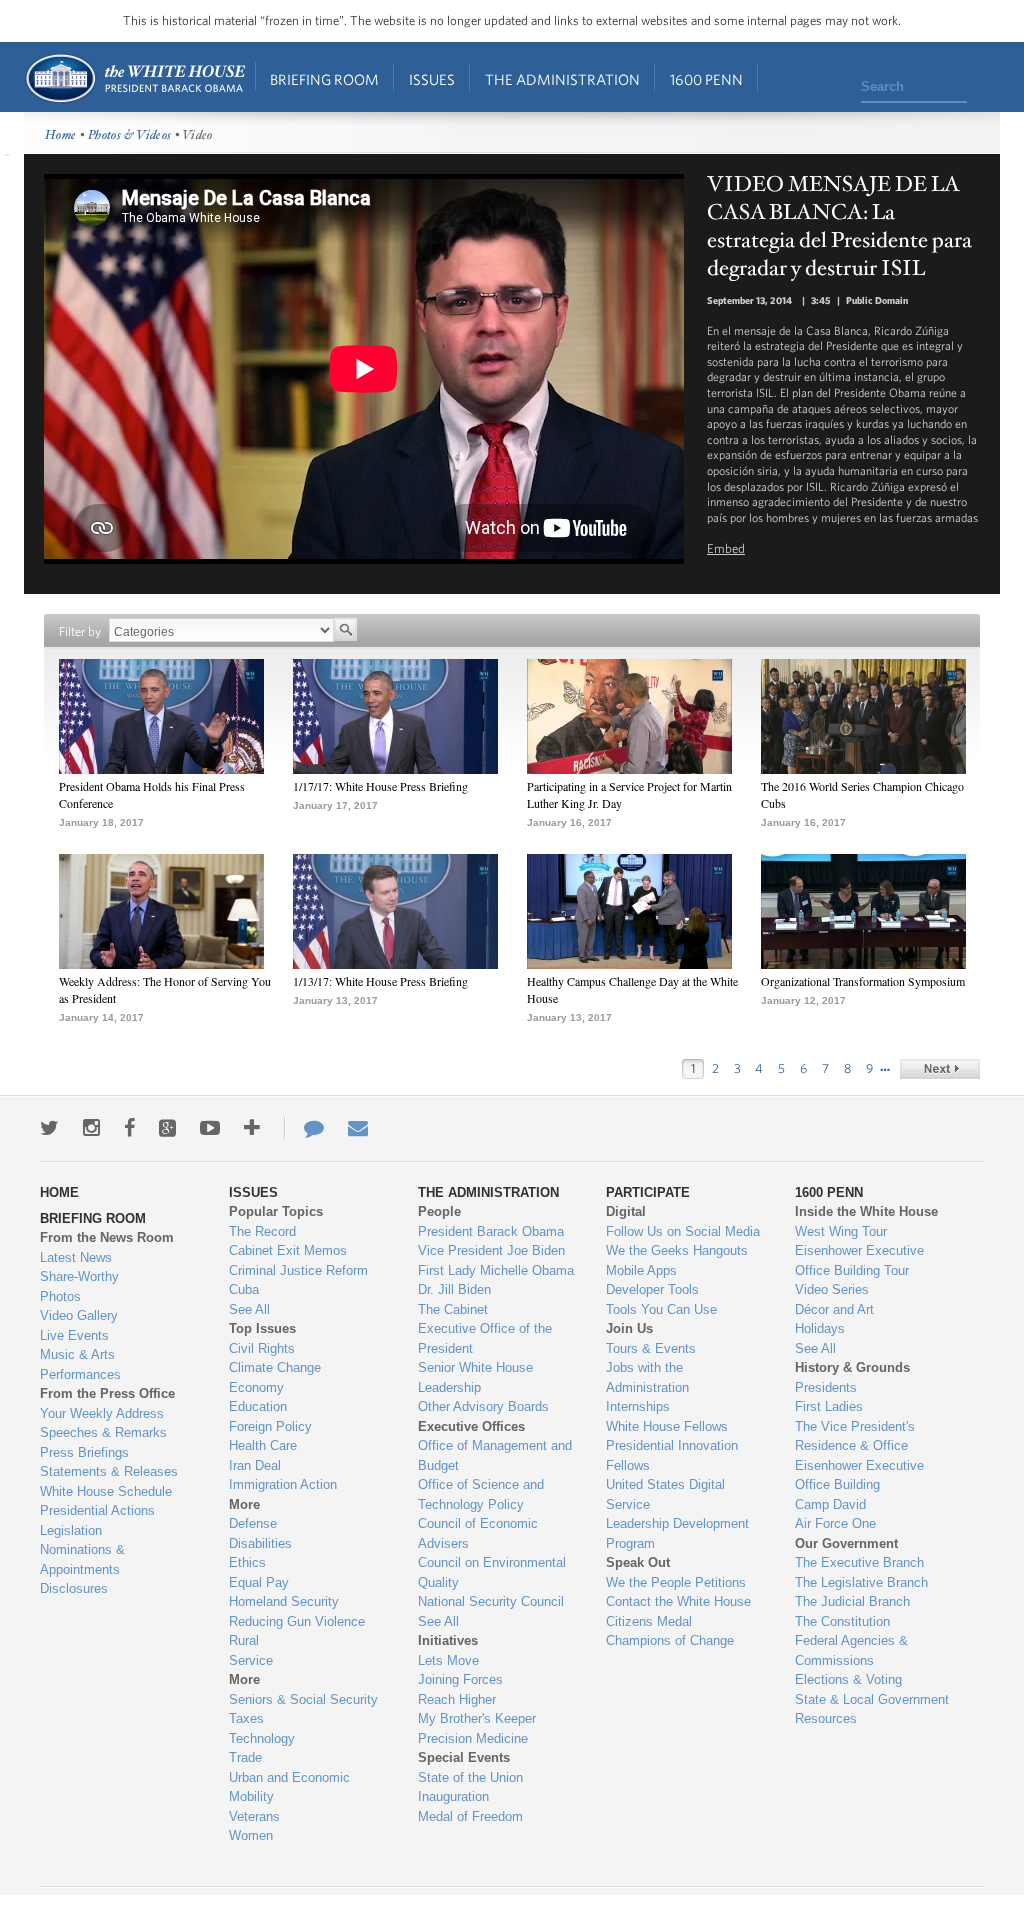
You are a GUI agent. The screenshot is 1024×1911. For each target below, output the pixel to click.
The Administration (562, 79)
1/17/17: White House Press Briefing (380, 786)
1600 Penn (706, 79)
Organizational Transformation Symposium (863, 981)
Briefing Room (324, 79)
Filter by (80, 631)
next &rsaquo (940, 1069)
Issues (432, 79)
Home (134, 78)
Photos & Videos (130, 135)
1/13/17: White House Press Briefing (380, 981)
